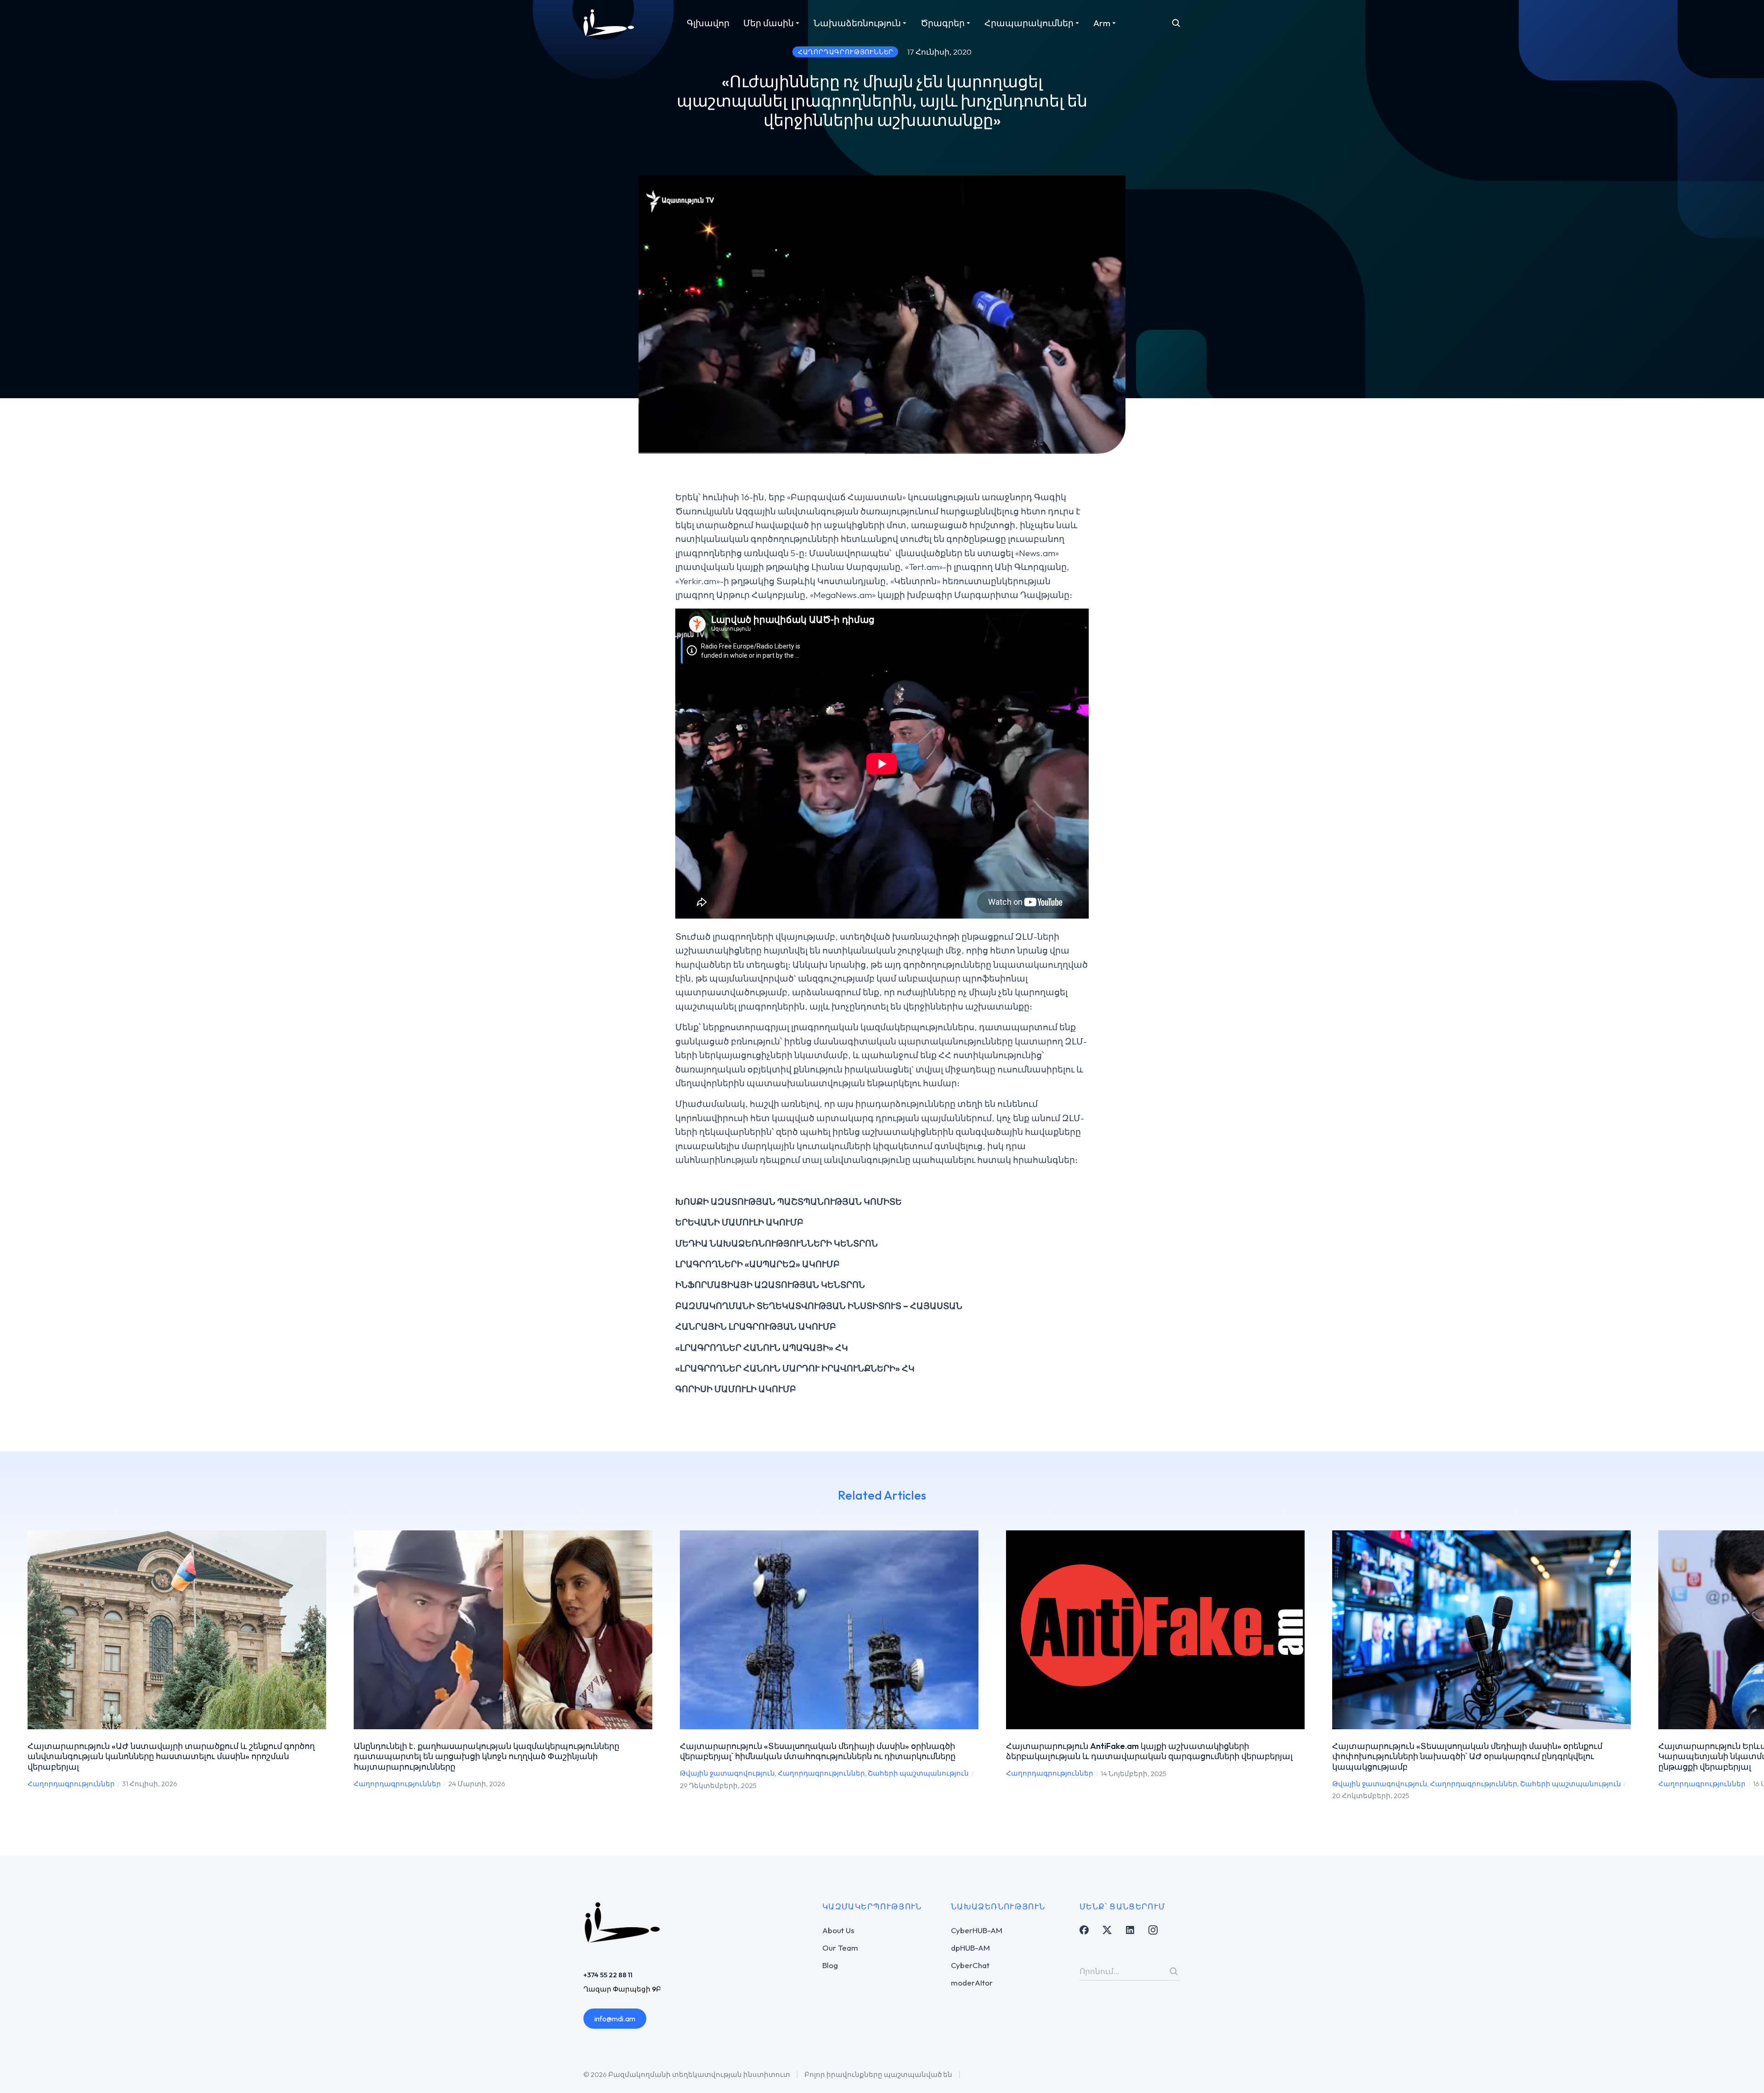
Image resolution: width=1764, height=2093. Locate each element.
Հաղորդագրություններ (71, 1784)
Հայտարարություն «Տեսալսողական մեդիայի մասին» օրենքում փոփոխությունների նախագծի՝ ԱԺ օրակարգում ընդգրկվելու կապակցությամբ (1467, 1756)
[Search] (1174, 1971)
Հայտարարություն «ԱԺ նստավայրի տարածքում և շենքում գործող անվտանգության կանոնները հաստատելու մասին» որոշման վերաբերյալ (171, 1756)
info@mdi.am (615, 2019)
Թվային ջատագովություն (727, 1773)
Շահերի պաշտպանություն (918, 1773)
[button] (14, 1665)
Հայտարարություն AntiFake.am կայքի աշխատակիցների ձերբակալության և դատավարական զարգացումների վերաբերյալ (1149, 1751)
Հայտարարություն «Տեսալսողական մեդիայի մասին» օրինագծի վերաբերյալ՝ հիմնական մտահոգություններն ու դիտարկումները (818, 1751)
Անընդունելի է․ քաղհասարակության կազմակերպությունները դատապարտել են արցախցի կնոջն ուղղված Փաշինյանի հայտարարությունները (486, 1756)
